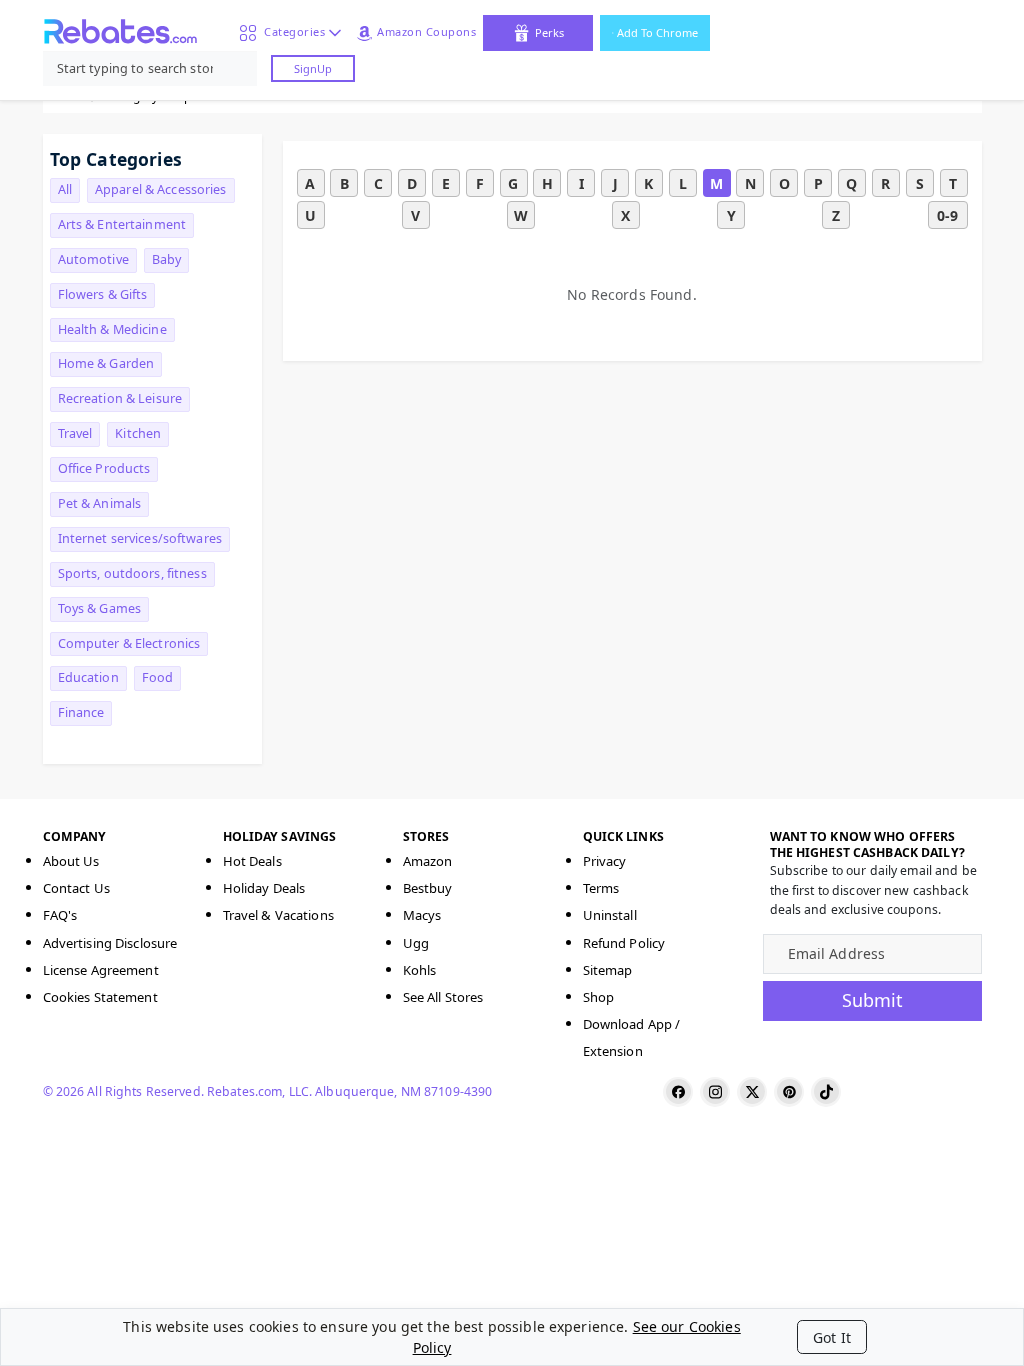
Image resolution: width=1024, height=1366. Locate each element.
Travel (75, 433)
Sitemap (608, 970)
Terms (601, 888)
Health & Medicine (112, 329)
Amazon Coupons (426, 31)
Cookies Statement (100, 997)
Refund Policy (624, 943)
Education (88, 677)
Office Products (104, 468)
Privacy (605, 861)
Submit (872, 1000)
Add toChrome (657, 32)
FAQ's (60, 915)
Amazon (428, 861)
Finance (81, 712)
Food (158, 677)
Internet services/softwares (140, 538)
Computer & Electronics (129, 643)
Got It (832, 1337)
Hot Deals (252, 861)
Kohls (420, 970)
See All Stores (443, 997)
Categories (291, 31)
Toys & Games (100, 608)
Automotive (93, 259)
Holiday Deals (264, 888)
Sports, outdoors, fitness (132, 573)
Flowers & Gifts (103, 294)
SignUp (313, 68)
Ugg (416, 943)
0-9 (947, 215)
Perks (549, 32)
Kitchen (138, 433)
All (65, 189)
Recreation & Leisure (120, 398)
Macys (422, 915)
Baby (167, 259)
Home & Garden (106, 363)
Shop (599, 997)
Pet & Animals (100, 503)
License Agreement (101, 970)
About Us (71, 861)
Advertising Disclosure (110, 943)
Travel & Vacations (278, 915)
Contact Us (76, 888)
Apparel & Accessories (161, 189)
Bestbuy (428, 888)
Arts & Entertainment (122, 224)
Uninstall (610, 915)
